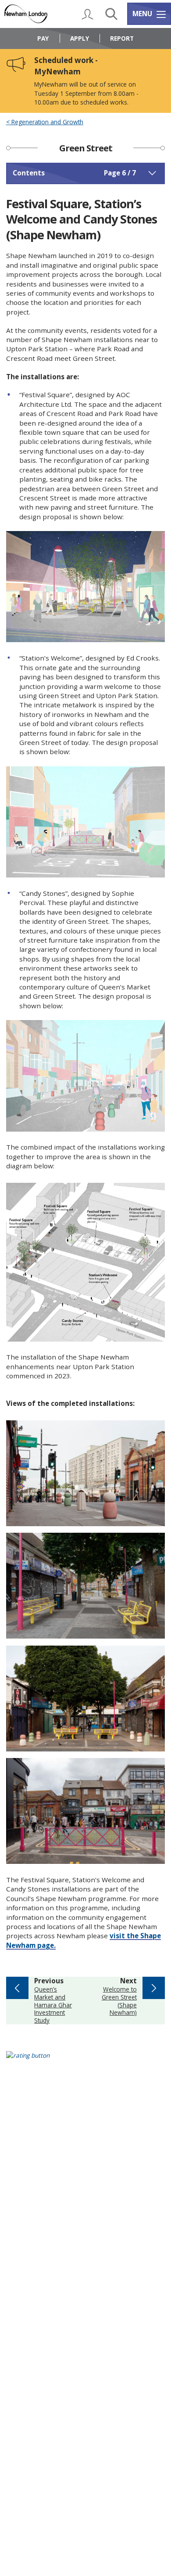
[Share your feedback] (86, 2061)
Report (122, 38)
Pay (43, 38)
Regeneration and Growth (46, 122)
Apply (80, 38)
